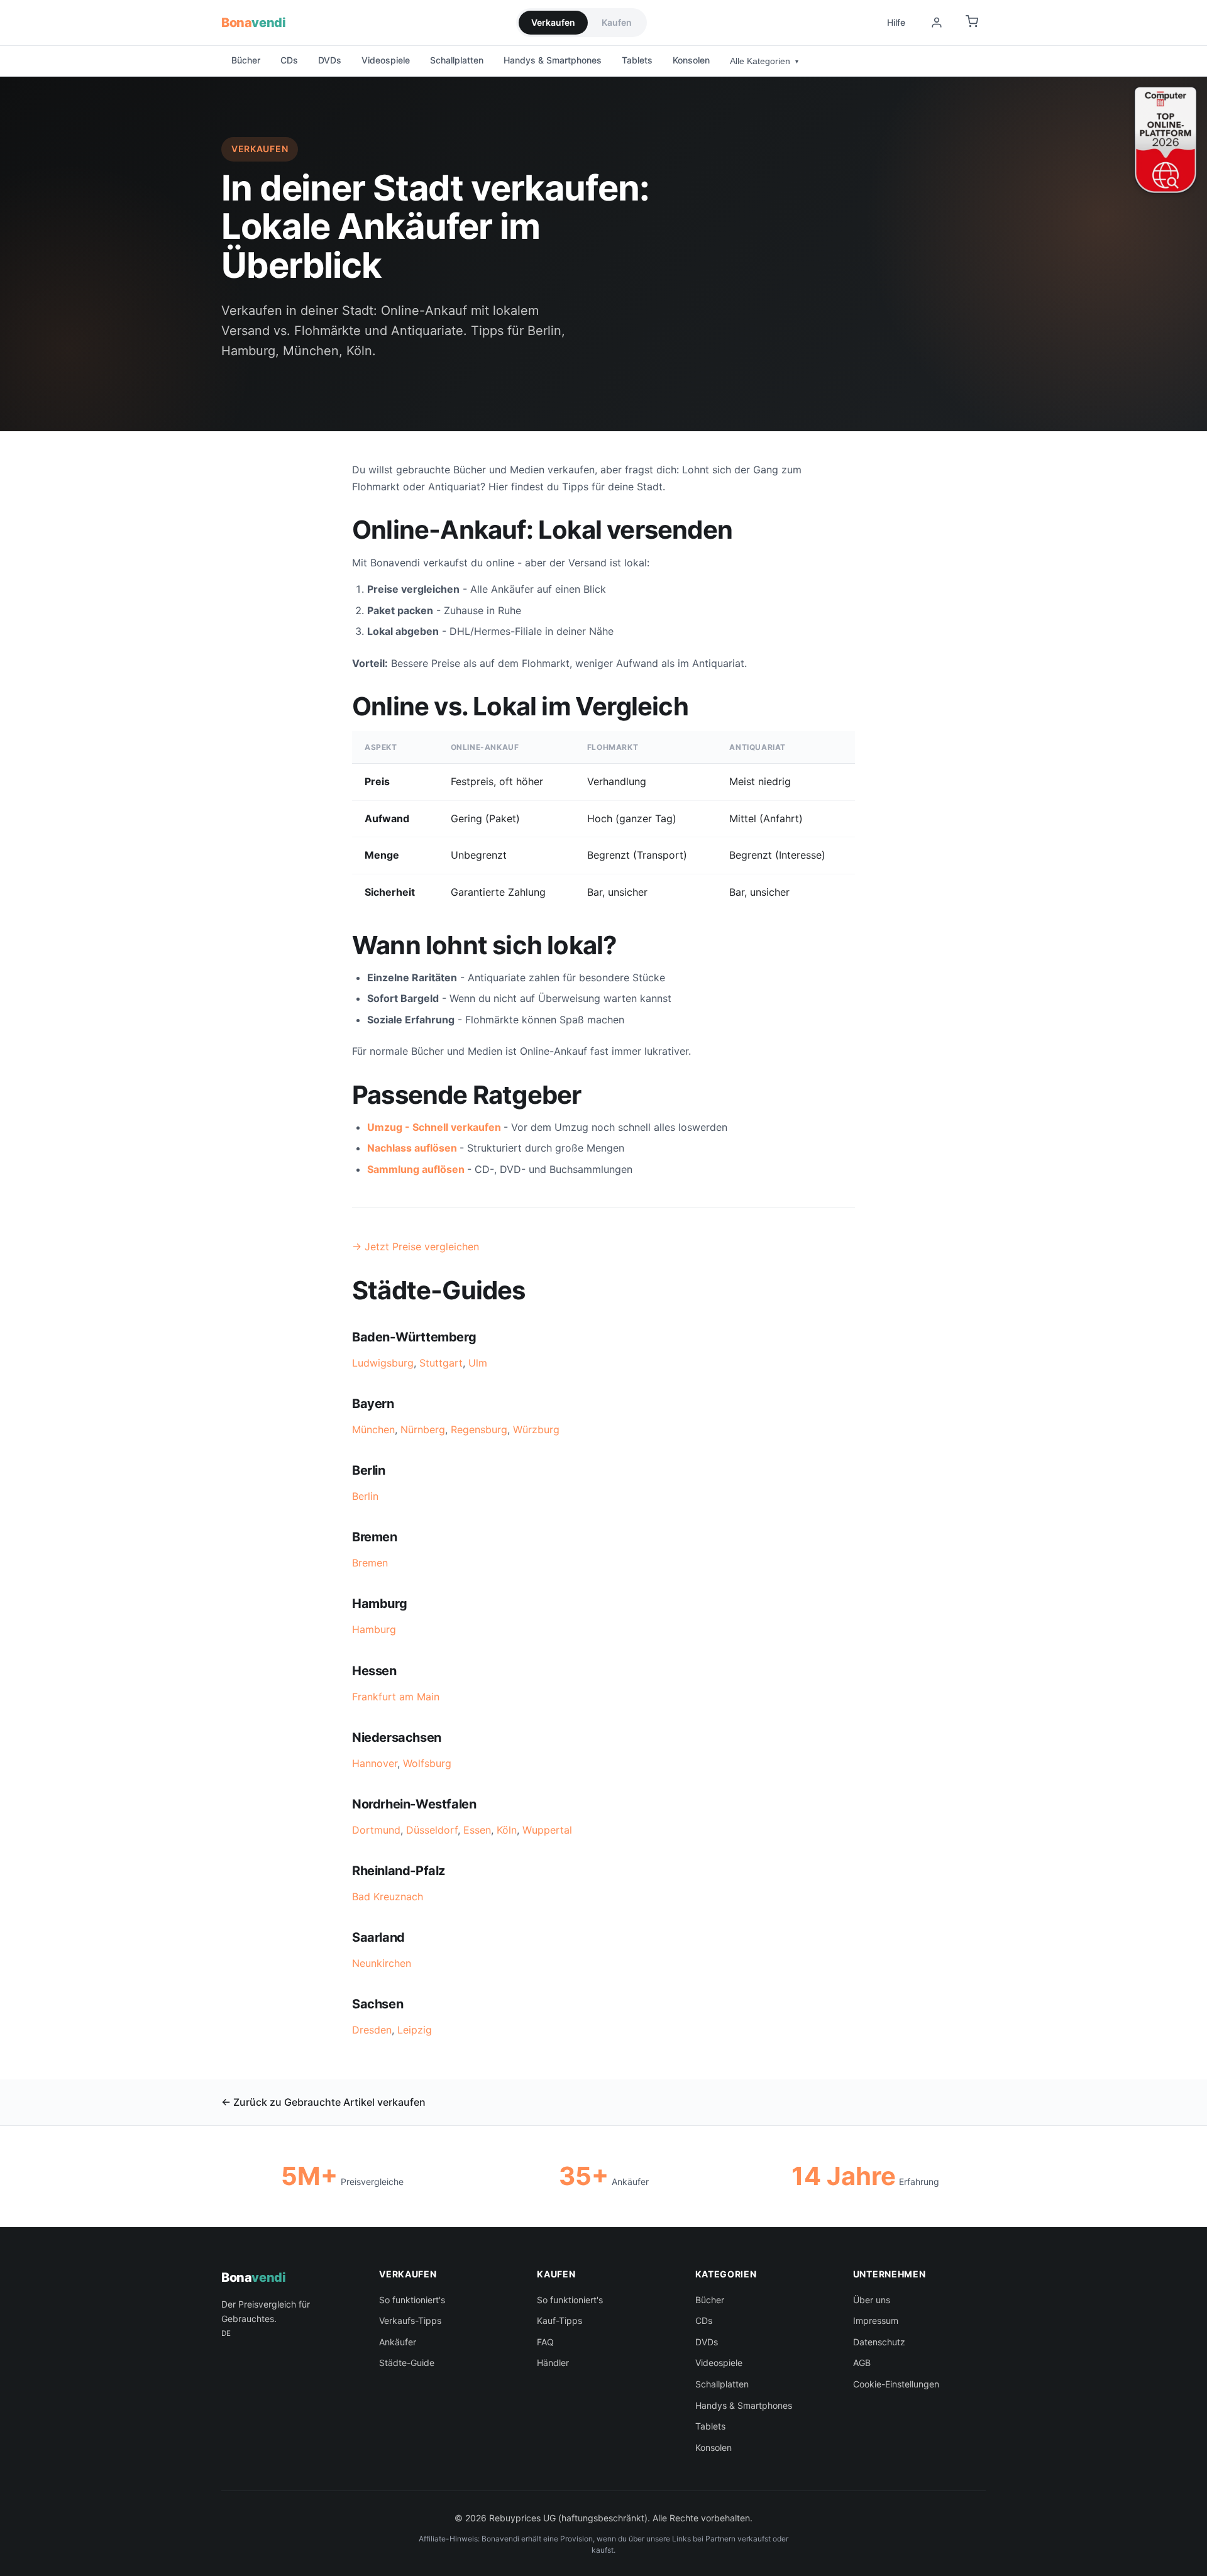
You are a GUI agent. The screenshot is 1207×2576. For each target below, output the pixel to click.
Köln (507, 1830)
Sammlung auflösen (416, 1169)
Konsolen (691, 60)
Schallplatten (457, 60)
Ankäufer (398, 2342)
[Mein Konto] (937, 23)
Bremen (370, 1563)
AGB (862, 2363)
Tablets (637, 60)
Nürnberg (423, 1429)
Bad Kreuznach (388, 1896)
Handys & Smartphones (553, 60)
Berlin (365, 1496)
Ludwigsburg (383, 1363)
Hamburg (374, 1629)
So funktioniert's (412, 2300)
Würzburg (536, 1429)
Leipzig (415, 2030)
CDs (289, 60)
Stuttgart (441, 1363)
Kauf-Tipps (559, 2320)
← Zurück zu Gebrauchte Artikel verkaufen (323, 2102)
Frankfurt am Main (396, 1697)
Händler (553, 2363)
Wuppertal (547, 1830)
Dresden (372, 2030)
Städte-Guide (407, 2363)
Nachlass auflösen (412, 1148)
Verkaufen (553, 22)
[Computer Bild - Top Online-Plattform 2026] (1166, 140)
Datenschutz (879, 2342)
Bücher (246, 60)
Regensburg (479, 1429)
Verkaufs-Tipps (410, 2320)
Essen (477, 1830)
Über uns (872, 2300)
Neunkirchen (382, 1963)
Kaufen (617, 22)
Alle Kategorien (764, 61)
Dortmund (376, 1830)
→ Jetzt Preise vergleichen (416, 1247)
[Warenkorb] (972, 23)
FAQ (545, 2342)
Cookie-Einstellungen (896, 2384)
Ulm (478, 1363)
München (373, 1429)
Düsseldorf (432, 1830)
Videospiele (386, 60)
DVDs (330, 60)
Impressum (876, 2320)
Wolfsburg (427, 1763)
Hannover (375, 1763)
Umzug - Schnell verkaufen (434, 1127)
